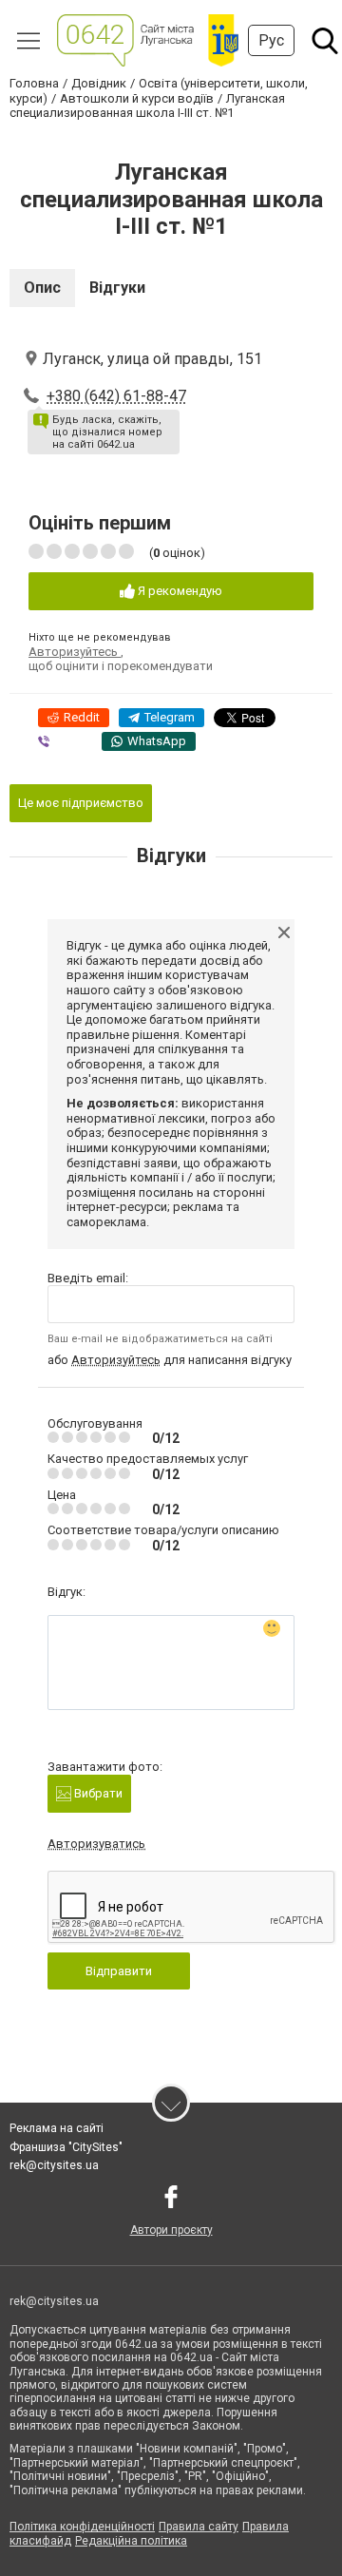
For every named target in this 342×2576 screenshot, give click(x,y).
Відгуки (117, 288)
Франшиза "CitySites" (66, 2147)
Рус (271, 40)
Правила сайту (199, 2527)
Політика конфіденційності (82, 2527)
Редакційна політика (131, 2541)
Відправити (119, 1971)
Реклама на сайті (57, 2128)
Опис (42, 288)
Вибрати (97, 1793)
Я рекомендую (179, 591)
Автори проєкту (171, 2230)
